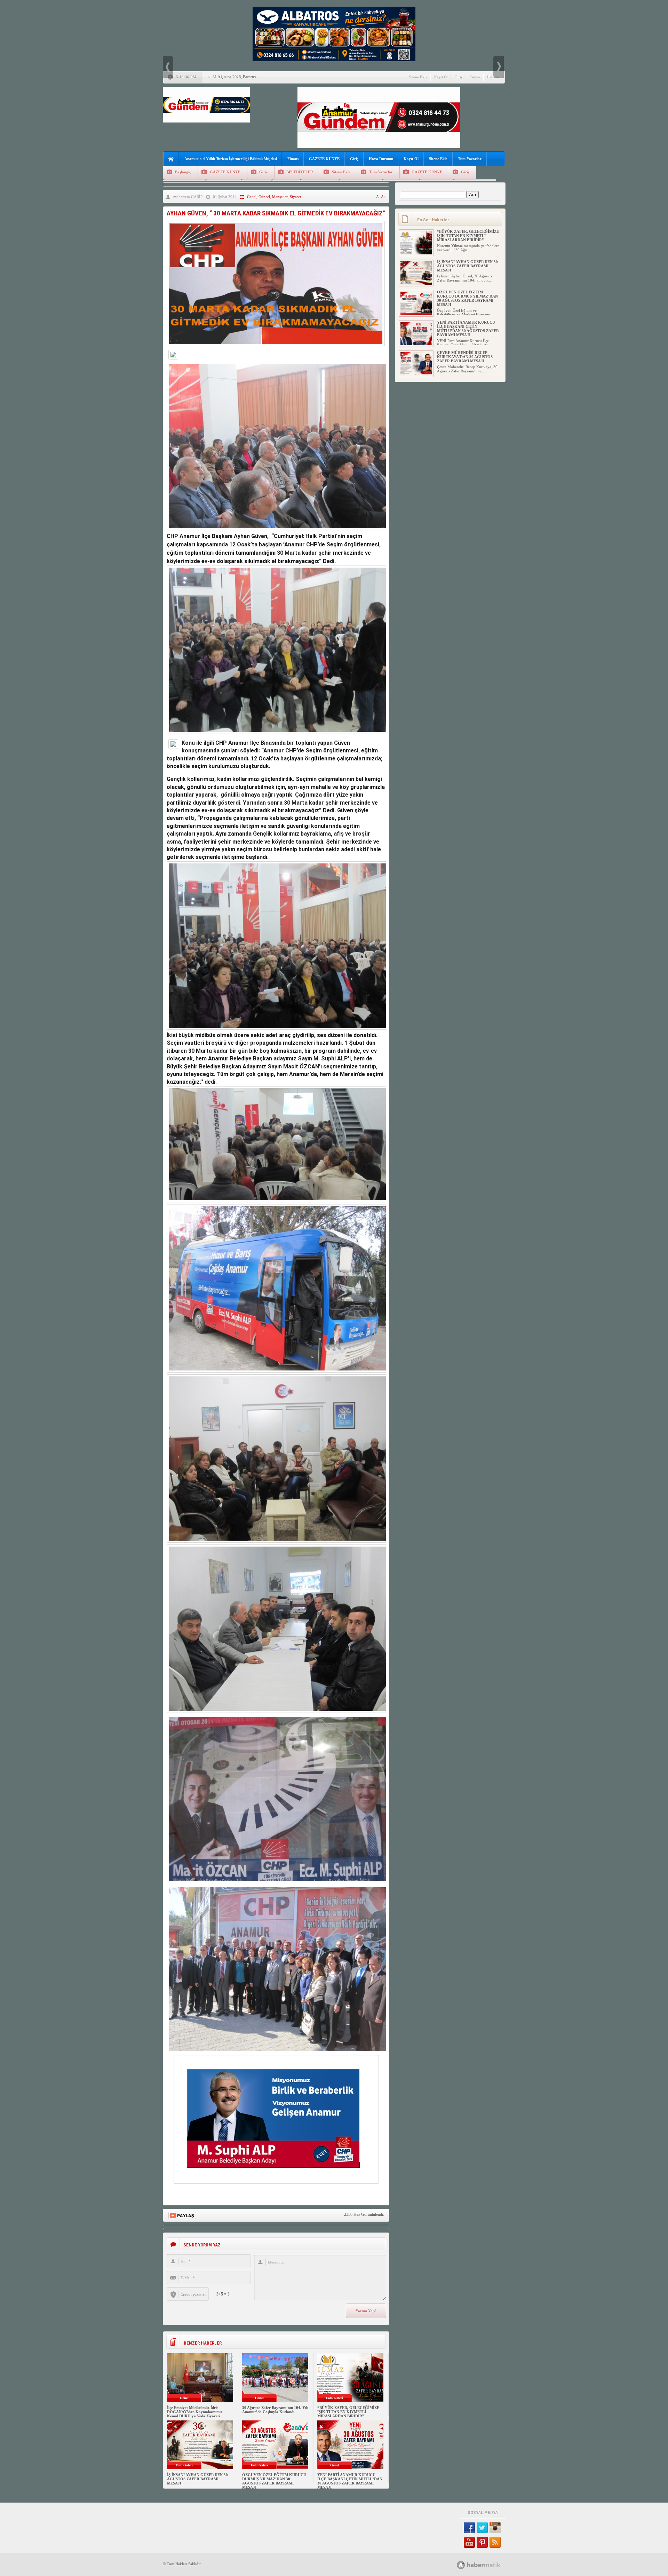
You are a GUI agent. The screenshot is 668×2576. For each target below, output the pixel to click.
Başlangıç (183, 172)
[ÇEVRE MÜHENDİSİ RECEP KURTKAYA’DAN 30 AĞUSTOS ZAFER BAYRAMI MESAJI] (416, 374)
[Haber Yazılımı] (486, 2565)
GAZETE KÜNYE (324, 159)
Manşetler (280, 197)
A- (379, 197)
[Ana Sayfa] (171, 159)
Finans (293, 159)
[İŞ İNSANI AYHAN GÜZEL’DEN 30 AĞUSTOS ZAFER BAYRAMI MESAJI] (416, 283)
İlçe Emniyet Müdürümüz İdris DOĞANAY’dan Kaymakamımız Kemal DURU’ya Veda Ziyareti (195, 2412)
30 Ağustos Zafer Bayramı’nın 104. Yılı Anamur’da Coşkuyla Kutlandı (275, 2410)
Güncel (264, 197)
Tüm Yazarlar (470, 159)
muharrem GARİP (188, 197)
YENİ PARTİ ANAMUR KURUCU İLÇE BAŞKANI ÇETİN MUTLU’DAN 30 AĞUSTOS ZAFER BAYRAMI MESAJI (350, 2481)
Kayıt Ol (441, 77)
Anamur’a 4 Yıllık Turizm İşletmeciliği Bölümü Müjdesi (231, 159)
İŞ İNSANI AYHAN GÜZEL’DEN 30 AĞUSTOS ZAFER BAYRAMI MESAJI (197, 2479)
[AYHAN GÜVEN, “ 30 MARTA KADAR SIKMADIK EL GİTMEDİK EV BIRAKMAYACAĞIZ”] (276, 348)
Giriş (459, 77)
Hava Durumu (381, 159)
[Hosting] (461, 2565)
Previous (168, 67)
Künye (475, 77)
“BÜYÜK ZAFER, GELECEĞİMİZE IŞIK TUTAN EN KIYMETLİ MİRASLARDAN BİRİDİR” (348, 2412)
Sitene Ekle (418, 77)
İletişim (493, 77)
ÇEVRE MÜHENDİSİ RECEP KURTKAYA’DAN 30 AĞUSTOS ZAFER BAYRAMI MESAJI (465, 357)
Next (499, 67)
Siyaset (295, 197)
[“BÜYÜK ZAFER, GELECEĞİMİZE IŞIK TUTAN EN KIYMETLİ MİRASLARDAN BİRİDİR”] (416, 253)
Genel (252, 197)
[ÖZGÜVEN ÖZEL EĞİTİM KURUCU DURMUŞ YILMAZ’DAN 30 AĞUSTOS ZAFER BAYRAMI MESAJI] (416, 314)
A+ (383, 197)
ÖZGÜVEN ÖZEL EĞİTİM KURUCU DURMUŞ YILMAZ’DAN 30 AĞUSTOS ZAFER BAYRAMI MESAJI (274, 2481)
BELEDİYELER (300, 172)
